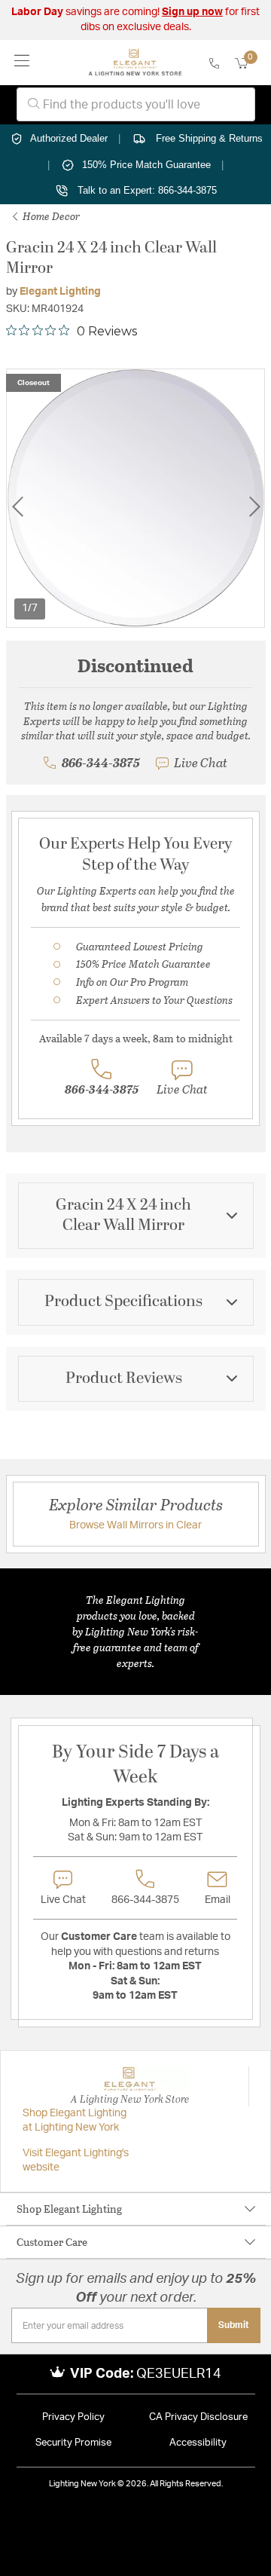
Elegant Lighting (60, 292)
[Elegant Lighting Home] (135, 63)
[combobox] (136, 104)
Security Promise (73, 2443)
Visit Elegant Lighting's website (76, 2161)
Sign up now (192, 12)
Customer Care (52, 2242)
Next (254, 507)
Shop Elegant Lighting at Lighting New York (75, 2121)
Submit (234, 2325)
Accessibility (198, 2443)
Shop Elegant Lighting (69, 2209)
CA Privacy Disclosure (198, 2417)
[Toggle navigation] (22, 62)
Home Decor (50, 216)
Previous (17, 507)
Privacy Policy (73, 2417)
